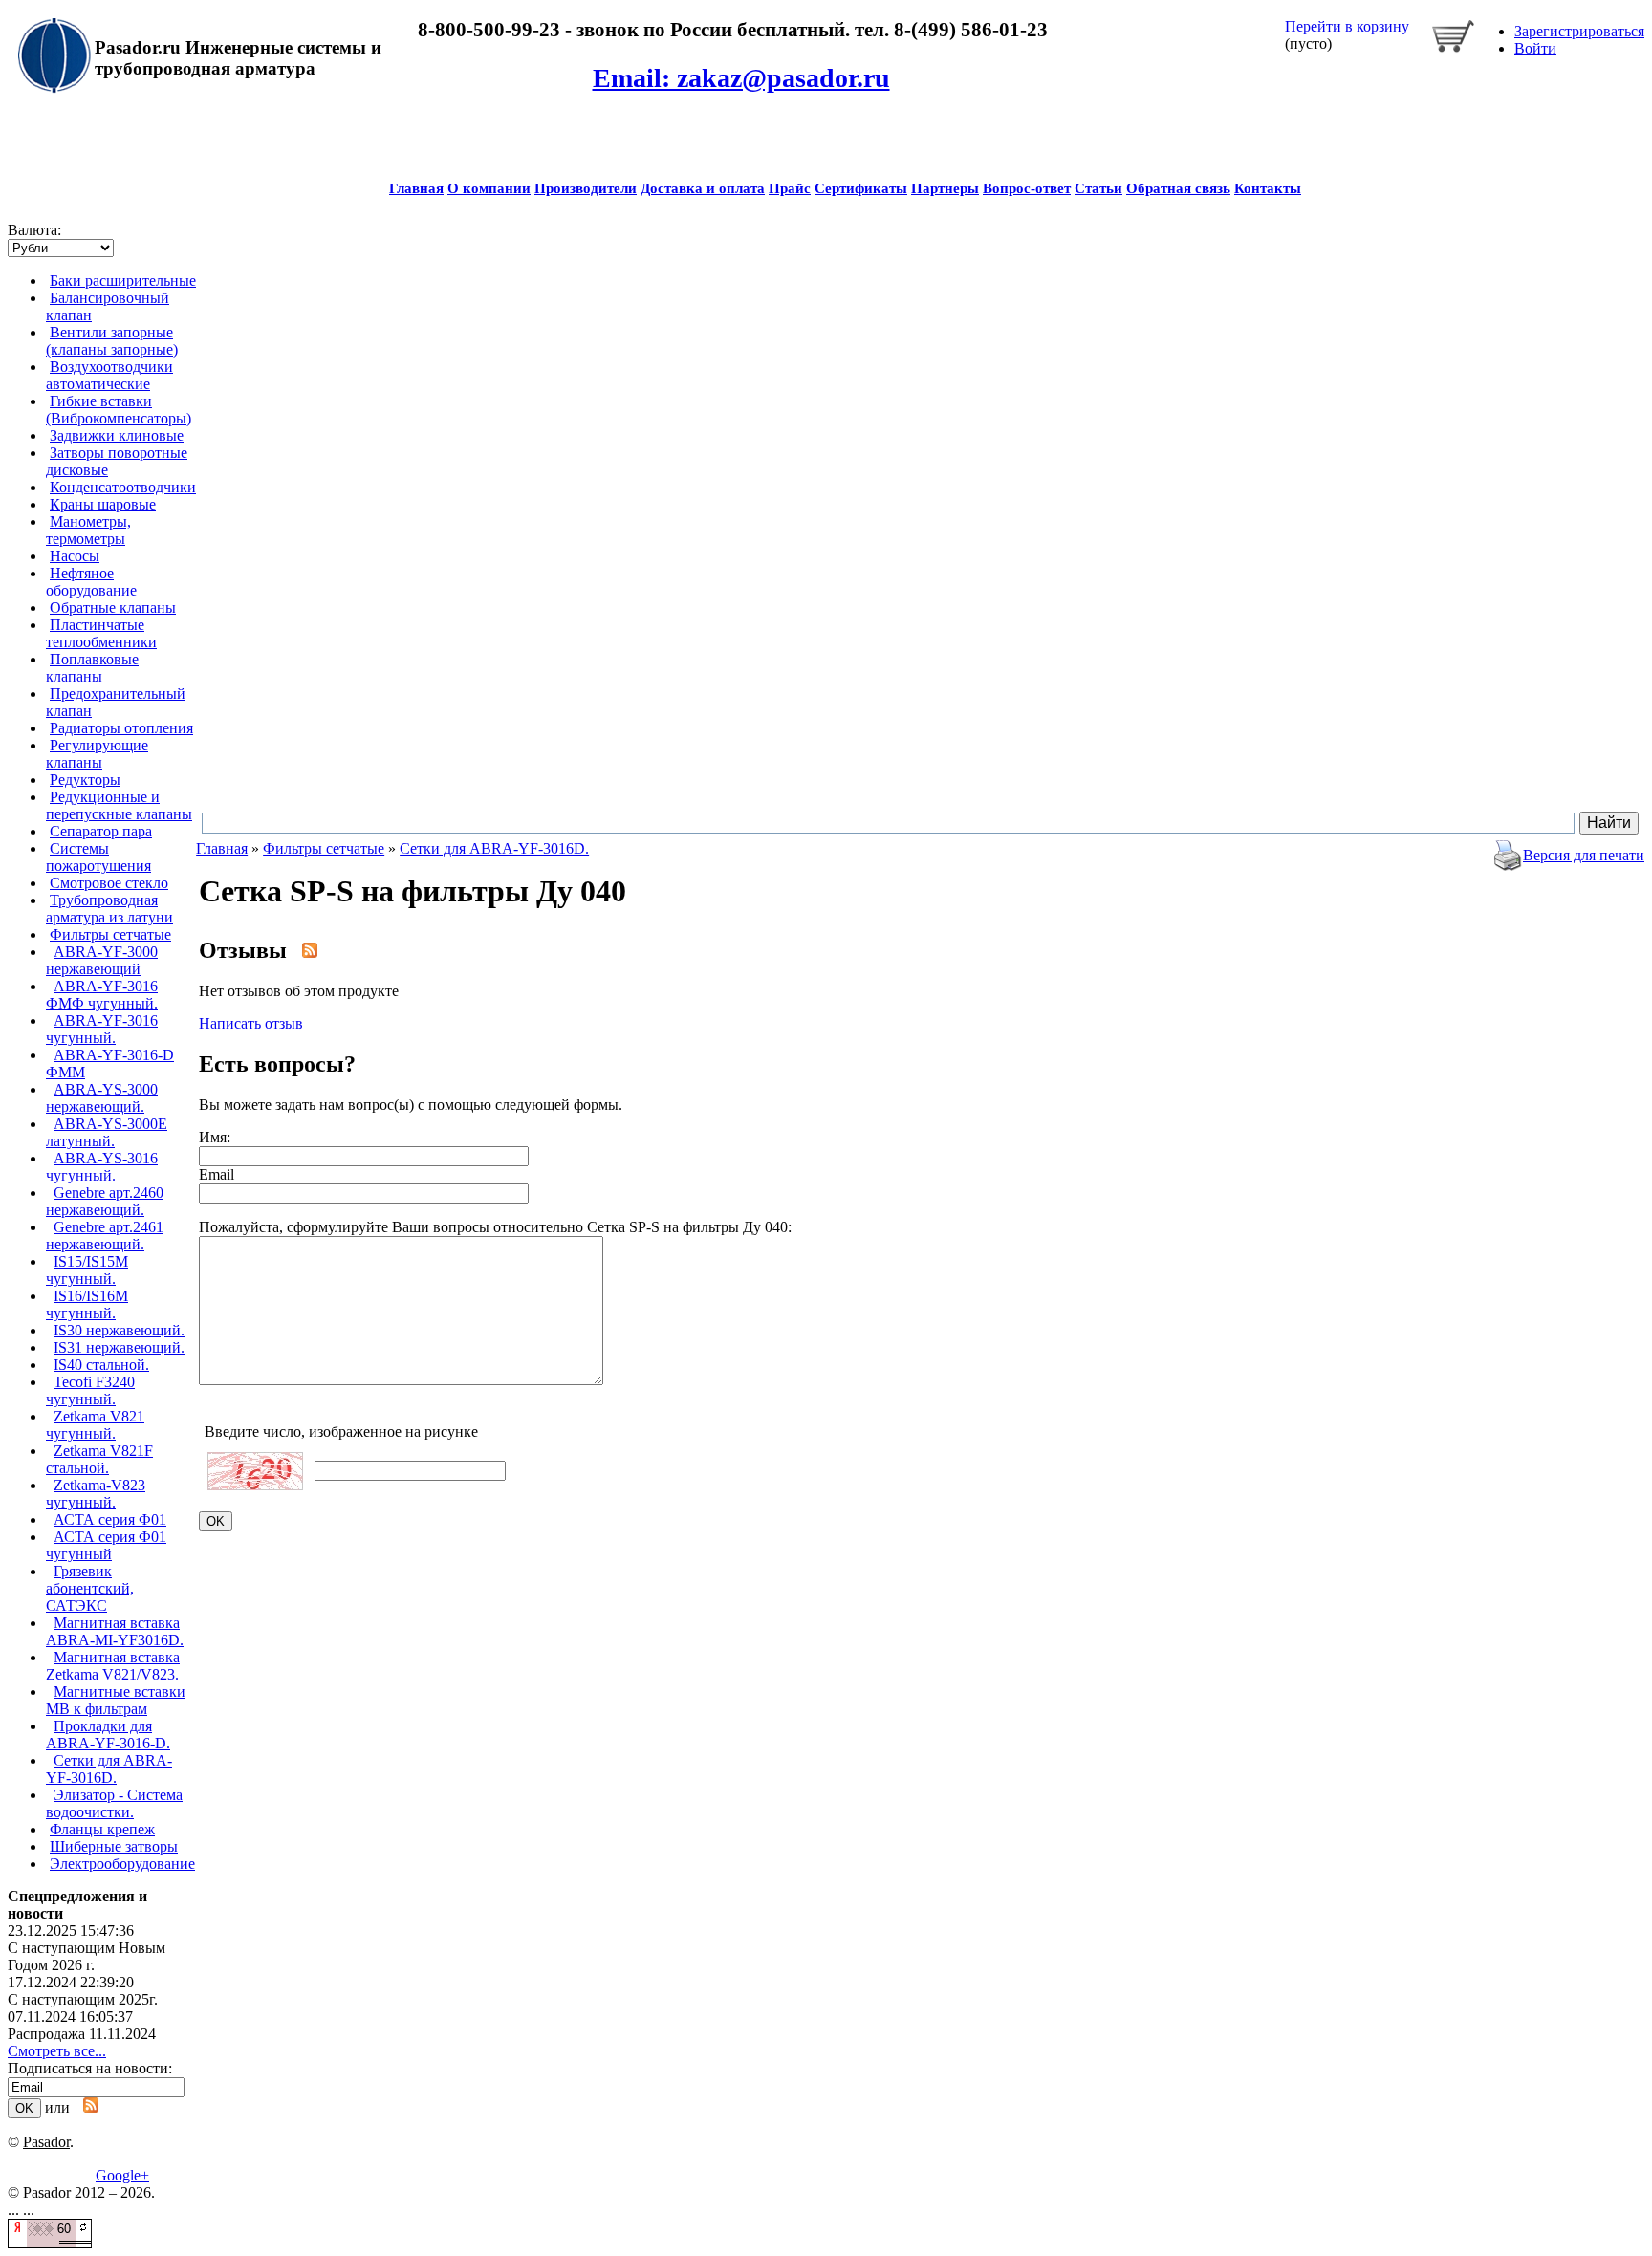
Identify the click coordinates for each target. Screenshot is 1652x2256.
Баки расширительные (123, 281)
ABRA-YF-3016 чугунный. (102, 1029)
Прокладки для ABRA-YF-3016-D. (108, 1735)
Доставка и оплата (703, 188)
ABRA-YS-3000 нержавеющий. (102, 1098)
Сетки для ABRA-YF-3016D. (109, 1769)
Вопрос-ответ (1027, 188)
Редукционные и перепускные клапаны (119, 805)
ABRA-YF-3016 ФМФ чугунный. (102, 995)
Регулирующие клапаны (97, 754)
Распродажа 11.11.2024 (82, 2034)
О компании (489, 188)
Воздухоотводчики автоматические (109, 375)
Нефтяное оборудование (91, 582)
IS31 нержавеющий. (119, 1347)
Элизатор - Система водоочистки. (114, 1803)
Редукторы (85, 780)
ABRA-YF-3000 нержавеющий (102, 960)
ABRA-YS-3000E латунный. (107, 1132)
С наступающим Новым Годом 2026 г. (87, 1956)
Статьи (1098, 188)
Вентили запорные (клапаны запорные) (112, 341)
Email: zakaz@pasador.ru (741, 78)
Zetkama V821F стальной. (99, 1459)
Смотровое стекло (109, 883)
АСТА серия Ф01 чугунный (106, 1545)
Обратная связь (1178, 188)
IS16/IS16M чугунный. (87, 1304)
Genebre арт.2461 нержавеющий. (105, 1236)
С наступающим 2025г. (83, 1999)
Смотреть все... (57, 2051)
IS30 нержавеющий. (119, 1330)
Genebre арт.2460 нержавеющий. (105, 1201)
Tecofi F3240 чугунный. (90, 1390)
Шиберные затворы (114, 1846)
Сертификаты (861, 188)
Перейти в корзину (1347, 26)
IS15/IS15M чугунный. (87, 1270)
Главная (416, 188)
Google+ (122, 2175)
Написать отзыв (251, 1023)
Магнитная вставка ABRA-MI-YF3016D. (115, 1631)
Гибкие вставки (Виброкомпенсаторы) (119, 410)
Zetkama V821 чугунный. (95, 1425)
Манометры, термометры (88, 530)
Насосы (75, 556)
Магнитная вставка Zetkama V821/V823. (113, 1666)
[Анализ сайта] (50, 2243)
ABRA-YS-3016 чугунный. (102, 1167)
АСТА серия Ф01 (110, 1519)
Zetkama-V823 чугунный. (96, 1494)
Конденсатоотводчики (123, 487)
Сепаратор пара (101, 831)
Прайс (790, 188)
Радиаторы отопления (121, 728)
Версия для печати (1584, 855)
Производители (586, 188)
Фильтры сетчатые (110, 934)
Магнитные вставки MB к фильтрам (116, 1700)
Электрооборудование (122, 1864)
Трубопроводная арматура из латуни (109, 909)
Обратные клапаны (113, 607)
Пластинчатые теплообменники (101, 633)
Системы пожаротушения (98, 857)
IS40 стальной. (101, 1365)
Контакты (1268, 188)
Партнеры (945, 188)
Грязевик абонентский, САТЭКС (90, 1588)
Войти (1535, 48)
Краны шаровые (103, 504)
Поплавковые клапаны (92, 668)
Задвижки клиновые (117, 435)
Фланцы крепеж (102, 1829)
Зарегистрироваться (1579, 31)
